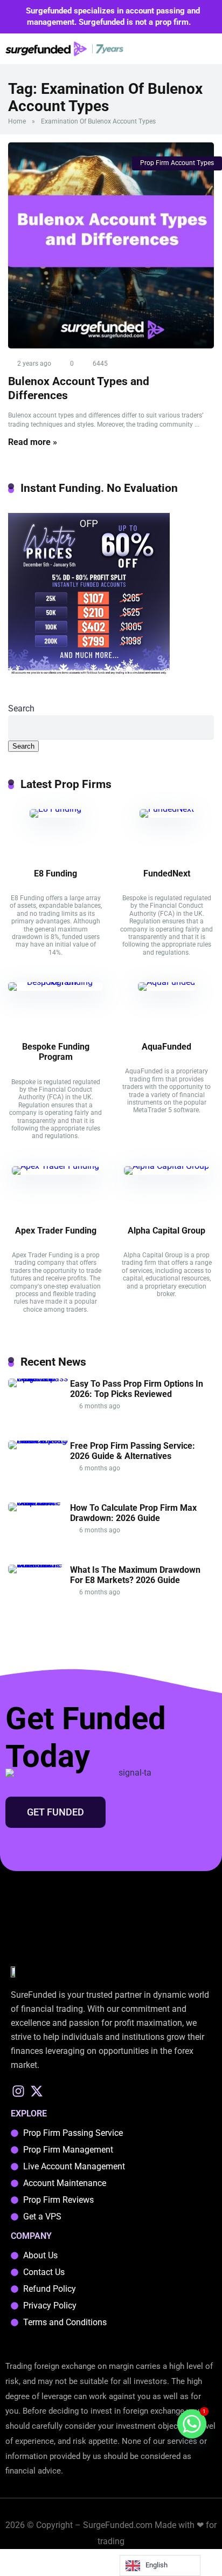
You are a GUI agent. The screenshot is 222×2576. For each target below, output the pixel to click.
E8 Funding (55, 873)
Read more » (33, 442)
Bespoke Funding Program (56, 1052)
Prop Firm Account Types (177, 163)
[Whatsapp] (192, 2424)
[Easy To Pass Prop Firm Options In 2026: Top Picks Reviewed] (39, 1378)
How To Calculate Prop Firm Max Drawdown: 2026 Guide (133, 1513)
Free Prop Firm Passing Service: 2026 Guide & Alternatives (133, 1451)
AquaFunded (166, 1047)
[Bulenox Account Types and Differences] (111, 245)
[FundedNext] (167, 809)
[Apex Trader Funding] (55, 1166)
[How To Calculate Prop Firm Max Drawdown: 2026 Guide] (39, 1502)
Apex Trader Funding (56, 1231)
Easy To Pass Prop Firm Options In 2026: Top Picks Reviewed (137, 1389)
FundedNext (167, 873)
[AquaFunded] (166, 982)
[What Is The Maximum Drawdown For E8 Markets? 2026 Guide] (39, 1564)
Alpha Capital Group (166, 1231)
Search (21, 708)
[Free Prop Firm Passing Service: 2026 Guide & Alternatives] (39, 1440)
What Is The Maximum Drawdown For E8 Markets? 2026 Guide (135, 1575)
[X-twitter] (37, 2091)
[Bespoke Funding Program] (55, 982)
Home (17, 121)
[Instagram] (19, 2091)
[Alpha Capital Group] (166, 1166)
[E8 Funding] (55, 809)
